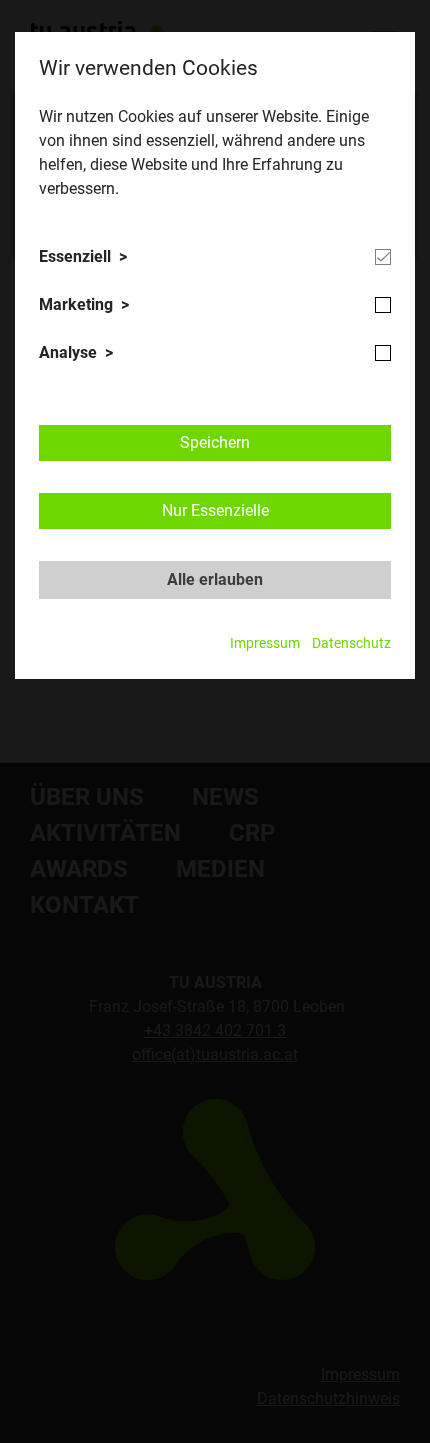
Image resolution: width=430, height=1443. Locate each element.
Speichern (215, 442)
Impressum (265, 643)
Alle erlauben (215, 579)
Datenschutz (351, 643)
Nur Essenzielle (215, 510)
